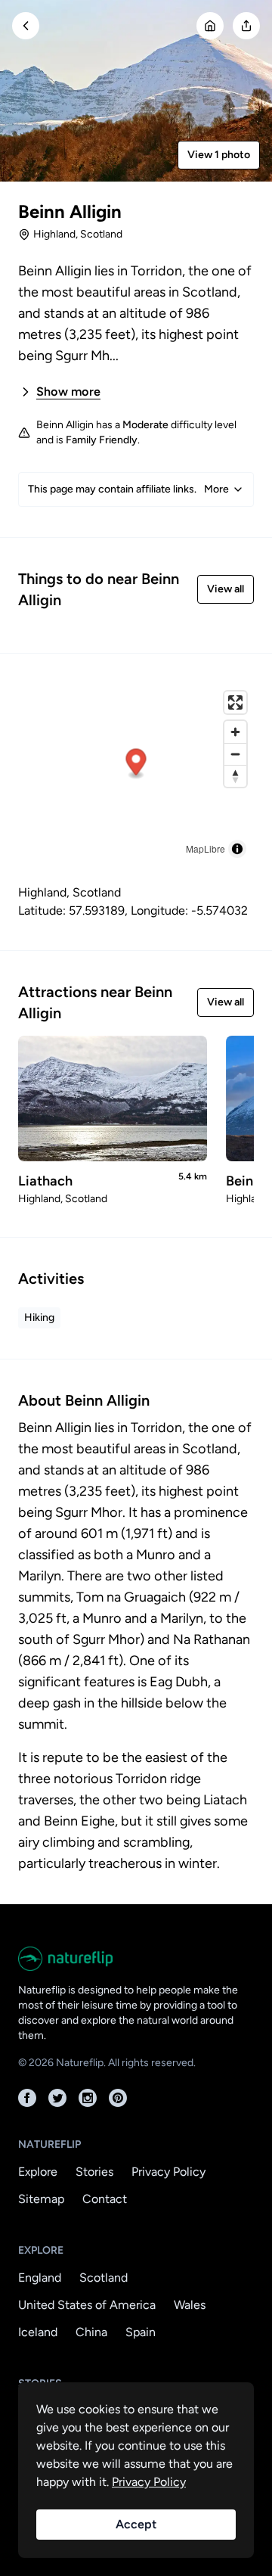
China (91, 2332)
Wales (190, 2305)
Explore (38, 2172)
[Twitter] (57, 2098)
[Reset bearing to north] (235, 776)
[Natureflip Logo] (136, 1959)
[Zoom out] (235, 754)
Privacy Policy (168, 2172)
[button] (136, 764)
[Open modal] (246, 26)
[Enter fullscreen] (235, 702)
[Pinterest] (118, 2098)
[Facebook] (27, 2098)
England (40, 2278)
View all (226, 589)
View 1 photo (219, 155)
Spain (141, 2332)
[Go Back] (26, 26)
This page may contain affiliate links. (128, 489)
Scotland (104, 2278)
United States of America (87, 2305)
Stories (94, 2172)
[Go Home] (210, 26)
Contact (105, 2199)
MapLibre (206, 848)
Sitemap (41, 2199)
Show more (68, 392)
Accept (136, 2524)
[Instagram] (88, 2098)
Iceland (38, 2332)
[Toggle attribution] (237, 849)
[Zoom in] (235, 732)
